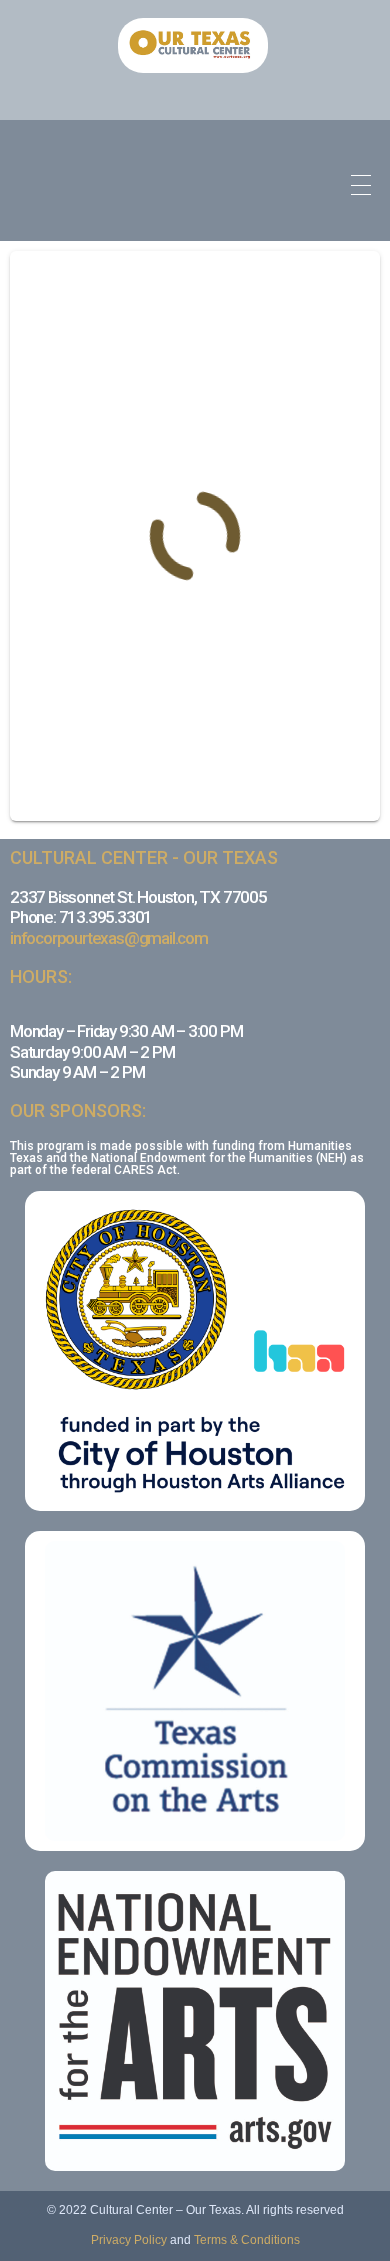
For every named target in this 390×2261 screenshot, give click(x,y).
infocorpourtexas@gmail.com (109, 938)
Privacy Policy (129, 2240)
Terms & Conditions (247, 2240)
